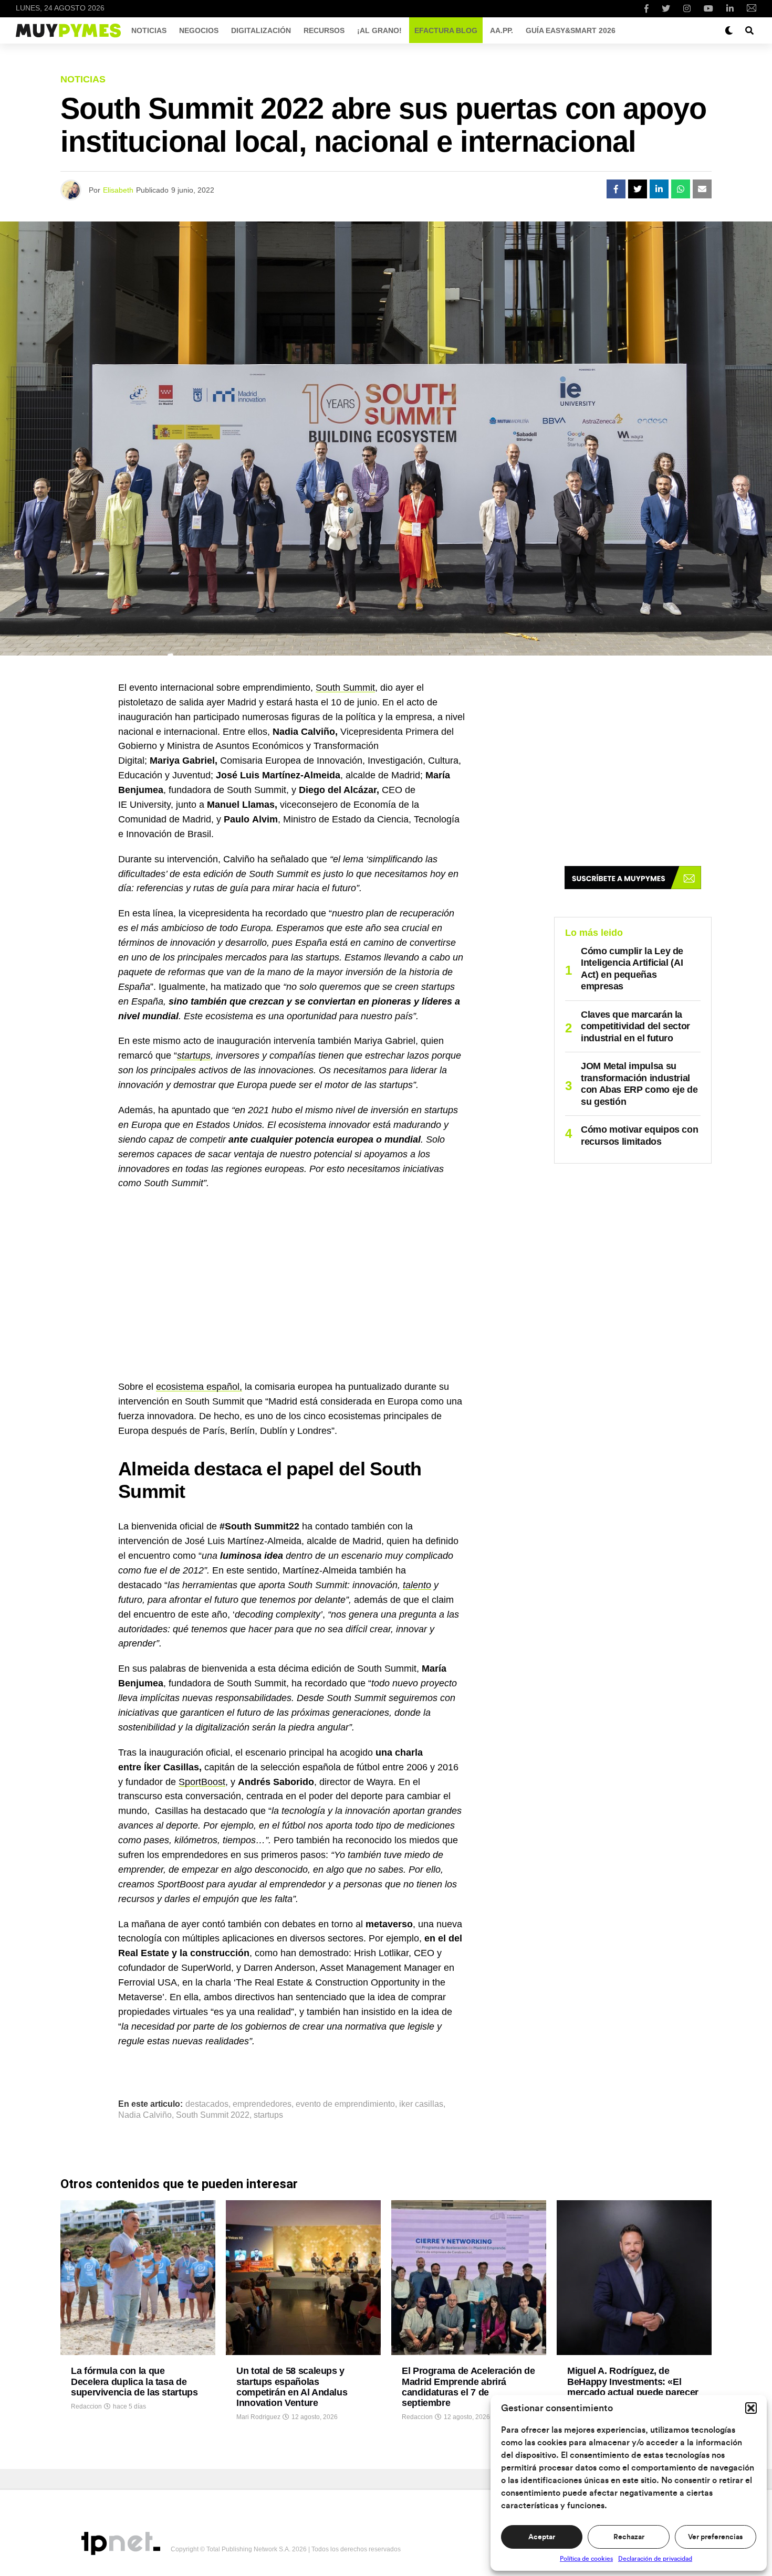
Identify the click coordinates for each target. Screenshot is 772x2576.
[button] (751, 2408)
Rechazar (629, 2537)
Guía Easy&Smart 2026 (571, 30)
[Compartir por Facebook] (616, 189)
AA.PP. (502, 30)
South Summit (345, 688)
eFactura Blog (446, 30)
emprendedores (262, 2104)
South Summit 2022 (213, 2115)
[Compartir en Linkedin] (659, 189)
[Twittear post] (638, 189)
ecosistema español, (199, 1387)
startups (194, 1055)
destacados (207, 2104)
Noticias (149, 30)
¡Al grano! (379, 30)
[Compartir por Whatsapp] (681, 189)
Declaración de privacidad (655, 2559)
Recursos (324, 30)
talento (417, 1585)
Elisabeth (118, 190)
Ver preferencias (715, 2537)
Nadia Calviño (145, 2115)
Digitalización (261, 30)
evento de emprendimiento (345, 2104)
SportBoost (202, 1782)
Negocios (199, 30)
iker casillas (421, 2104)
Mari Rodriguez (258, 2417)
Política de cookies (586, 2559)
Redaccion (86, 2406)
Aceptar (542, 2537)
